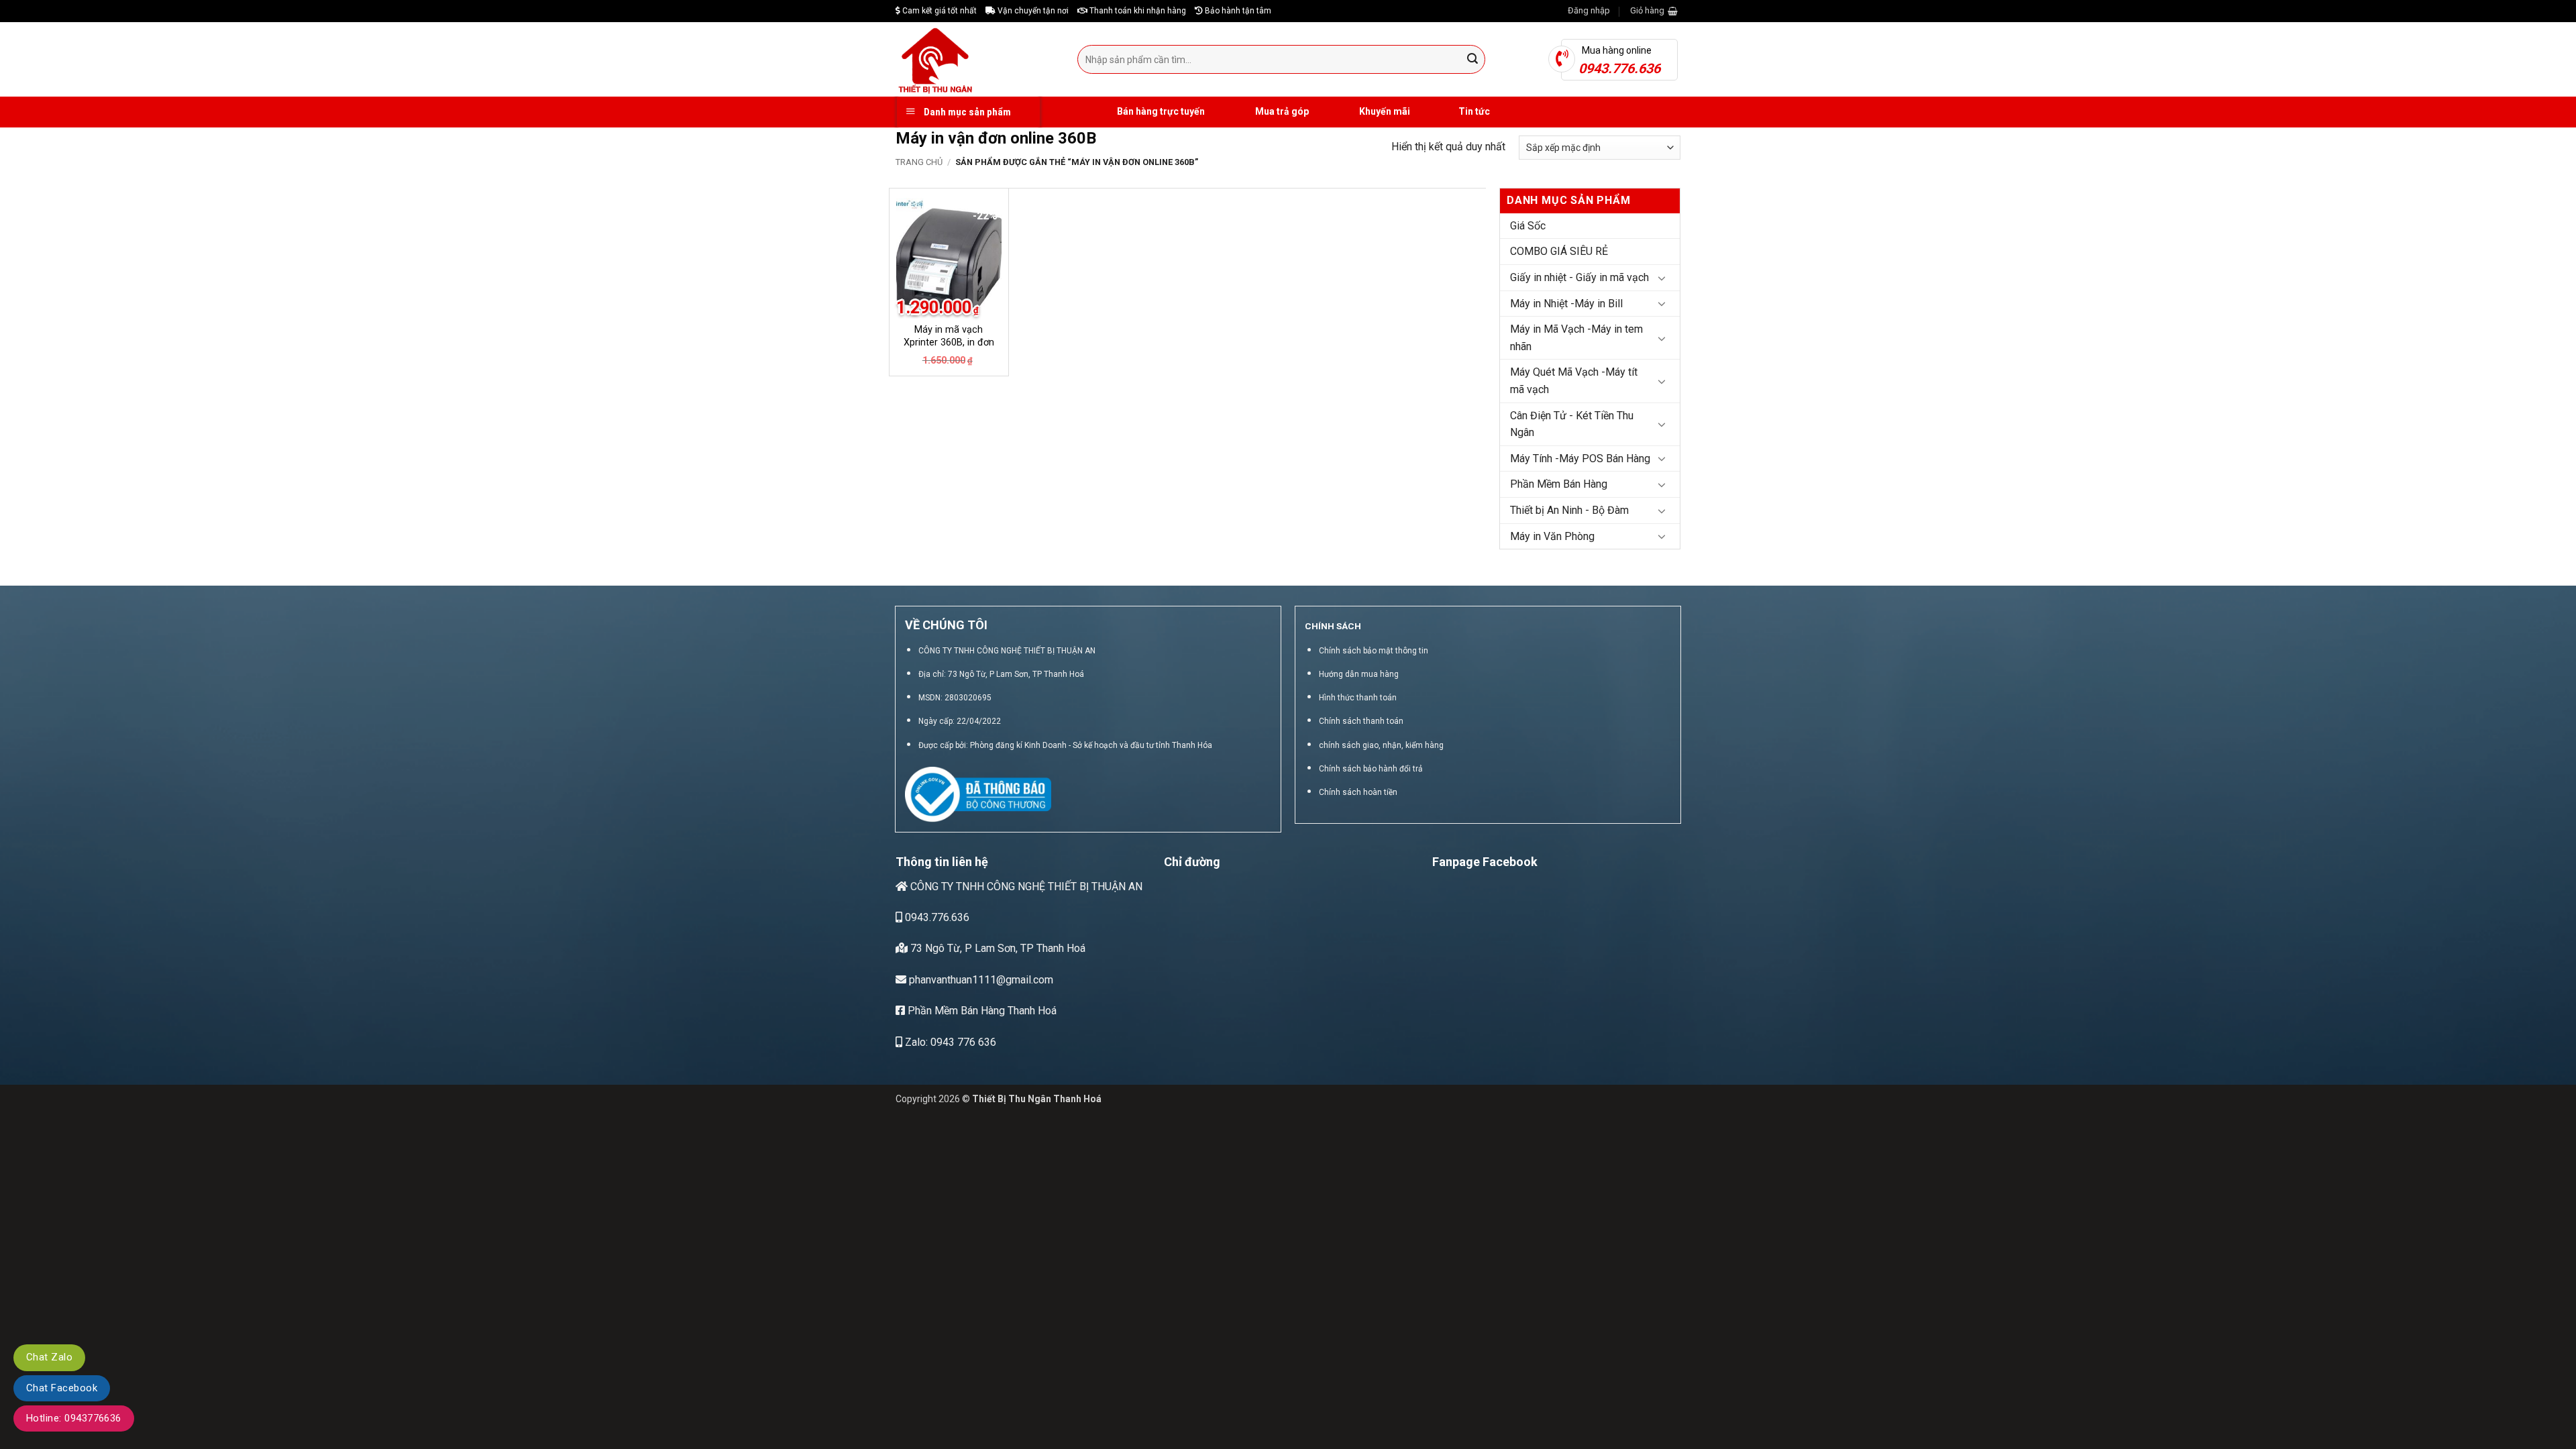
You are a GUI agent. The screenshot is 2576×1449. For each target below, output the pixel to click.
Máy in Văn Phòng (1552, 536)
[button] (1589, 11)
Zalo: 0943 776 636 (949, 1042)
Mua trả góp (1281, 111)
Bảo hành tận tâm (1237, 11)
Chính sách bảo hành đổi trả (1371, 769)
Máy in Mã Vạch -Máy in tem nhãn (1576, 338)
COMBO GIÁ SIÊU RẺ (1559, 251)
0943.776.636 (936, 917)
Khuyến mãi (1384, 111)
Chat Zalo (49, 1357)
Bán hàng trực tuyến (1160, 111)
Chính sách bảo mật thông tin (1374, 651)
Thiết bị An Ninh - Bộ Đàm (1569, 510)
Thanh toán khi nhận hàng (1137, 11)
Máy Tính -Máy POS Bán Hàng (1580, 459)
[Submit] (1473, 60)
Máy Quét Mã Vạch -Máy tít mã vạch (1574, 381)
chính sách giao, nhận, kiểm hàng (1381, 745)
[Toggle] (1662, 278)
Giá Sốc (1528, 226)
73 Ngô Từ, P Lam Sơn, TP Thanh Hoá (997, 948)
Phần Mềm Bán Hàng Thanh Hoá (981, 1011)
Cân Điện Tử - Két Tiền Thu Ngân (1572, 424)
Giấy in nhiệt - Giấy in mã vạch (1579, 277)
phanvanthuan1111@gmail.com (980, 980)
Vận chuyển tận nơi (1032, 11)
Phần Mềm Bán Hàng (1559, 484)
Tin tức (1474, 111)
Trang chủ (919, 162)
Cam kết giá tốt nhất (938, 11)
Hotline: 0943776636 (74, 1418)
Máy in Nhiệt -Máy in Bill (1566, 304)
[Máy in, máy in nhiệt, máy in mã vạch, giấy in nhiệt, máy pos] (976, 59)
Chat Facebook (62, 1388)
